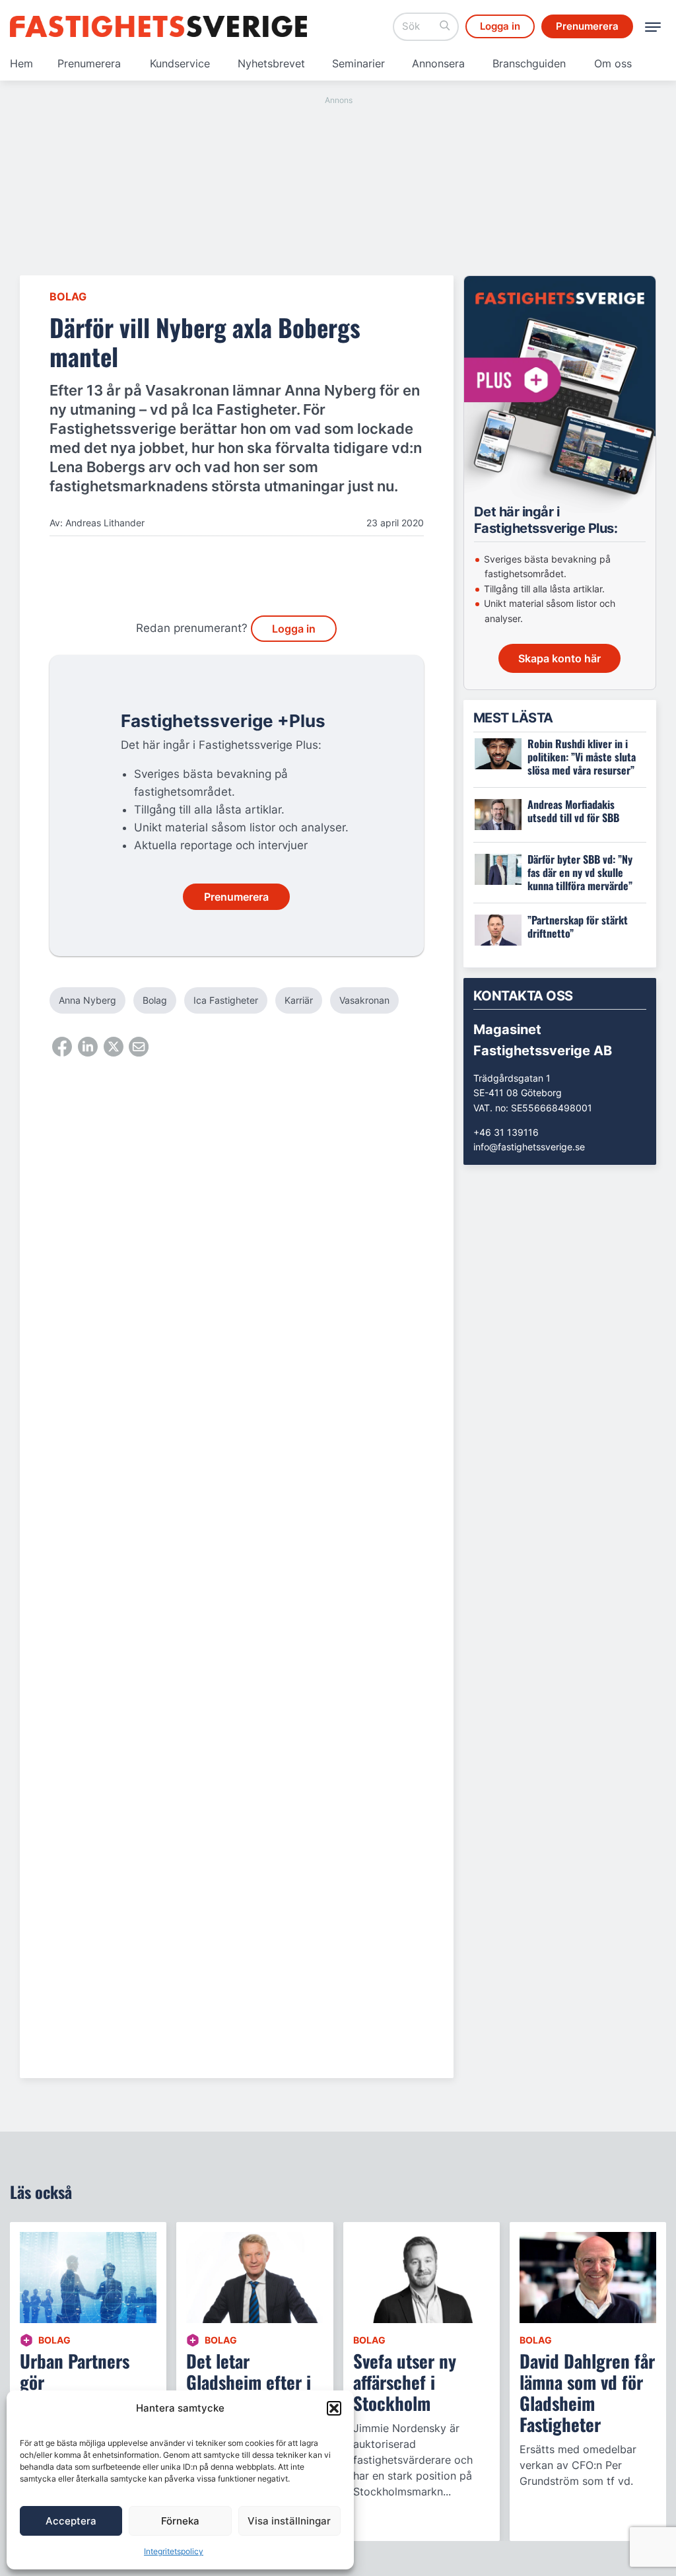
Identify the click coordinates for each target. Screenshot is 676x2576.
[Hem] (158, 26)
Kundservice (180, 63)
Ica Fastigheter (226, 1000)
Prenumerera (89, 63)
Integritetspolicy (174, 2551)
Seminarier (358, 63)
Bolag (68, 296)
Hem (21, 63)
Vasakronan (364, 1000)
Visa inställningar (289, 2521)
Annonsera (438, 63)
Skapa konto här (559, 658)
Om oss (613, 63)
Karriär (299, 1000)
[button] (334, 2408)
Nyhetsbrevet (271, 63)
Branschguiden (529, 63)
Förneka (180, 2521)
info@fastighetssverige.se (529, 1147)
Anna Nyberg (87, 1000)
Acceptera (71, 2521)
